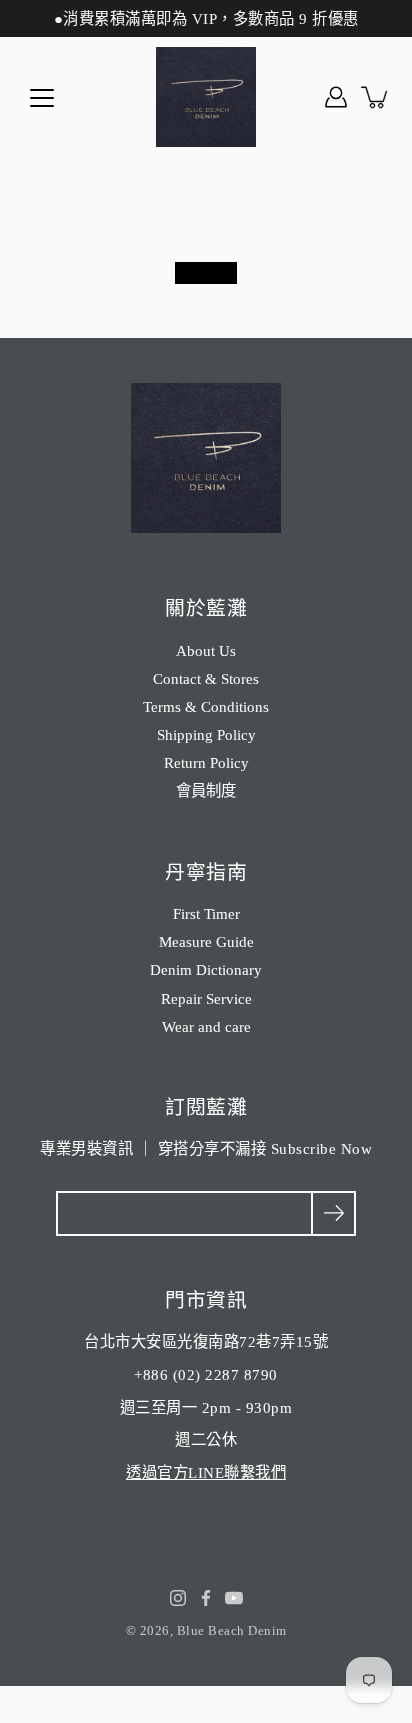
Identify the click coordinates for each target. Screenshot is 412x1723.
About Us (206, 650)
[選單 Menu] (42, 98)
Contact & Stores (206, 678)
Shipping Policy (206, 734)
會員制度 (206, 790)
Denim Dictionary (206, 969)
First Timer (206, 913)
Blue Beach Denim (232, 1630)
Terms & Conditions (206, 706)
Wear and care (206, 1026)
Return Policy (206, 762)
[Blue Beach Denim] (206, 97)
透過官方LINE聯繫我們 (206, 1472)
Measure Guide (206, 941)
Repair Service (206, 998)
